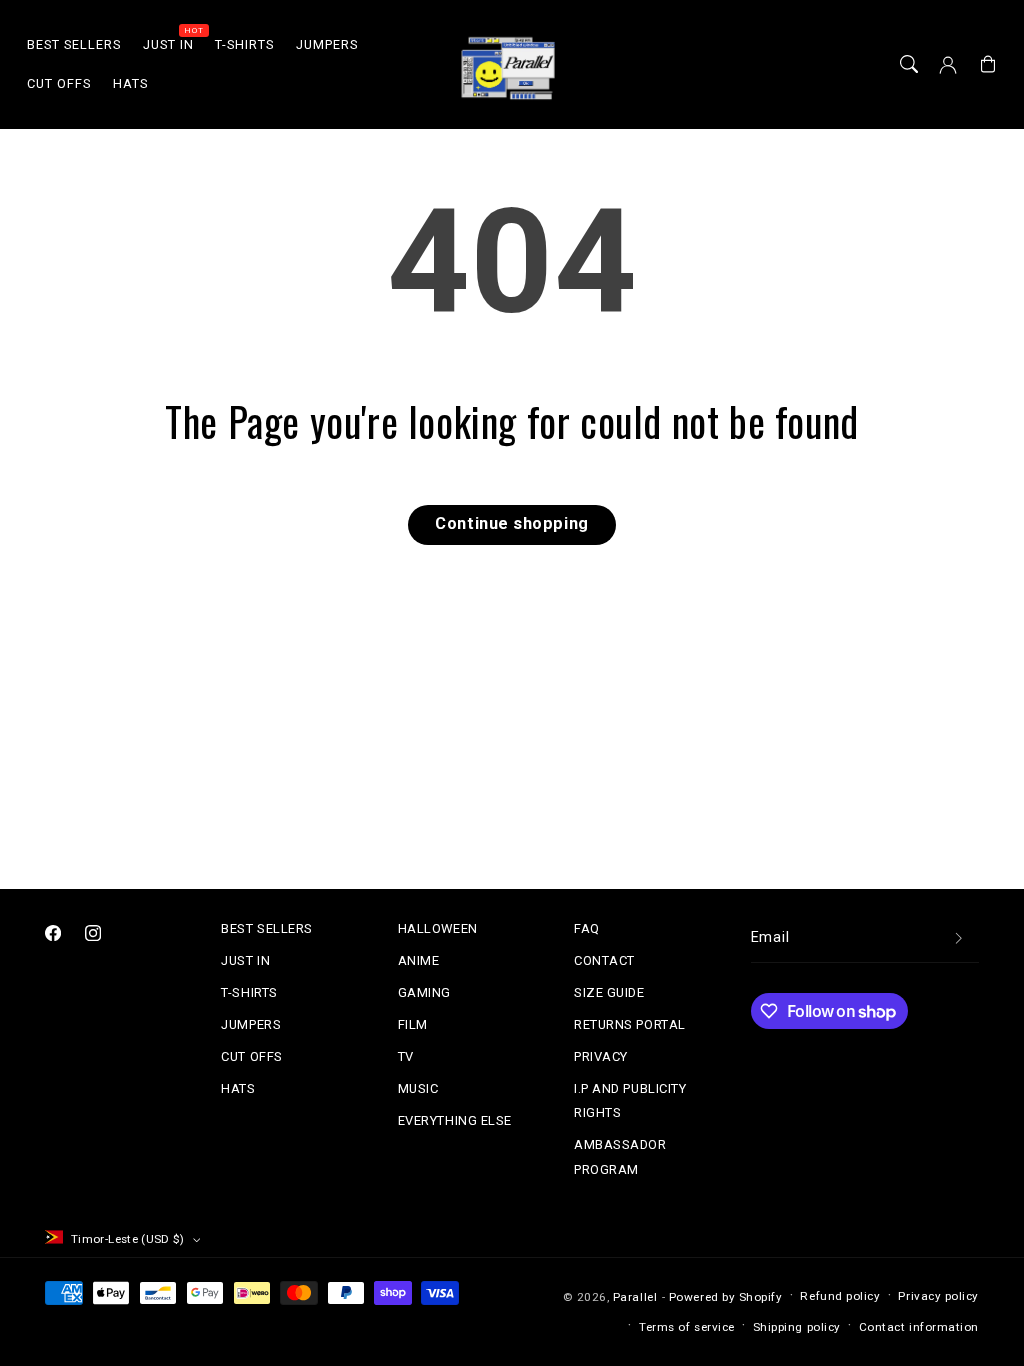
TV (406, 1056)
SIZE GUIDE (609, 992)
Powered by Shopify (726, 1297)
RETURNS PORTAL (630, 1024)
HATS (238, 1088)
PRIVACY (601, 1056)
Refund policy (840, 1296)
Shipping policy (797, 1327)
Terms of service (687, 1327)
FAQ (587, 928)
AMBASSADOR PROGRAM (620, 1156)
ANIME (419, 960)
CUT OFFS (251, 1056)
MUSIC (418, 1088)
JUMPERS (251, 1024)
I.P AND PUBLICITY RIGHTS (630, 1100)
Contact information (919, 1327)
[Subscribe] (959, 938)
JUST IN (245, 960)
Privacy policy (938, 1296)
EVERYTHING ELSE (455, 1120)
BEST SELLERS (266, 928)
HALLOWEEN (438, 928)
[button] (909, 65)
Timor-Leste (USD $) (128, 1239)
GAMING (424, 992)
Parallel (635, 1297)
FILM (413, 1024)
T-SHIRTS (249, 992)
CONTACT (604, 960)
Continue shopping (511, 523)
